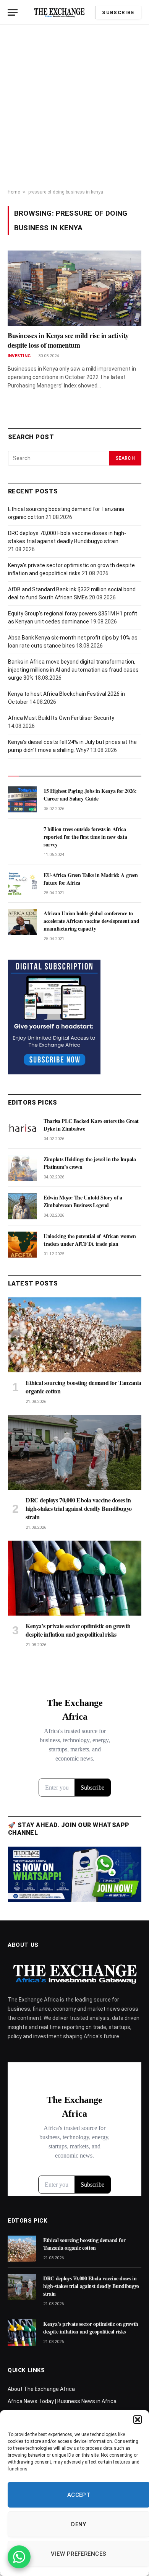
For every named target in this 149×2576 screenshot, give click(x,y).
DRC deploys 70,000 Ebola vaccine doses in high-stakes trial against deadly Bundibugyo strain (79, 1508)
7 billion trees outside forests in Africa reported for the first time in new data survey (85, 837)
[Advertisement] (74, 107)
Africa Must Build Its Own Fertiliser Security (61, 718)
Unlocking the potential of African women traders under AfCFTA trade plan (90, 1240)
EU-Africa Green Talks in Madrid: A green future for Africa (91, 879)
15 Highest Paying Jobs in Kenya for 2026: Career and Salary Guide (90, 795)
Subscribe (118, 12)
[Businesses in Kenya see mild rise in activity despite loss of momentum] (74, 288)
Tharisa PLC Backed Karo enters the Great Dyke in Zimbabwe (91, 1125)
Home (14, 192)
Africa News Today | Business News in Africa (62, 2401)
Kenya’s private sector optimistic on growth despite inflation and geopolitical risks (78, 1630)
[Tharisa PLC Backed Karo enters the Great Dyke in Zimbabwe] (22, 1129)
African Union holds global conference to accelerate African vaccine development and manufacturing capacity (91, 921)
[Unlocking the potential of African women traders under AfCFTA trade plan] (22, 1245)
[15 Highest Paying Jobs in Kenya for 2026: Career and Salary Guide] (22, 799)
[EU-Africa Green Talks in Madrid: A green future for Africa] (22, 884)
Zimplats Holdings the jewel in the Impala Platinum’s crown (90, 1163)
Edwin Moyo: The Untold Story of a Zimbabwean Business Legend (83, 1201)
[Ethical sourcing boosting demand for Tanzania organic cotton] (75, 1335)
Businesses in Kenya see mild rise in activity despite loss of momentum (68, 340)
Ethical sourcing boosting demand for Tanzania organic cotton (83, 1387)
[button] (138, 2420)
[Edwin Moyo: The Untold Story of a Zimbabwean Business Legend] (22, 1206)
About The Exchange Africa (41, 2389)
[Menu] (13, 12)
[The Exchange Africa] (59, 12)
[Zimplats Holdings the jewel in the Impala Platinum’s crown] (22, 1168)
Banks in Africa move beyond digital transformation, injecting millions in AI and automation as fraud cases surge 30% (73, 670)
